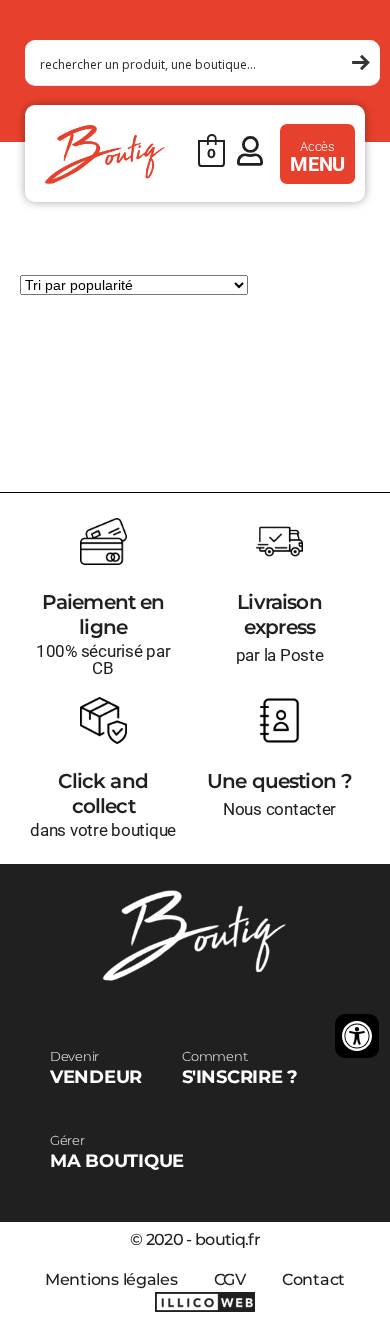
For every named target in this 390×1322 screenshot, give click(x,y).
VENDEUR (96, 1068)
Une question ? (279, 781)
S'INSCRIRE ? (240, 1068)
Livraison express (279, 614)
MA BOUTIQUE (117, 1152)
